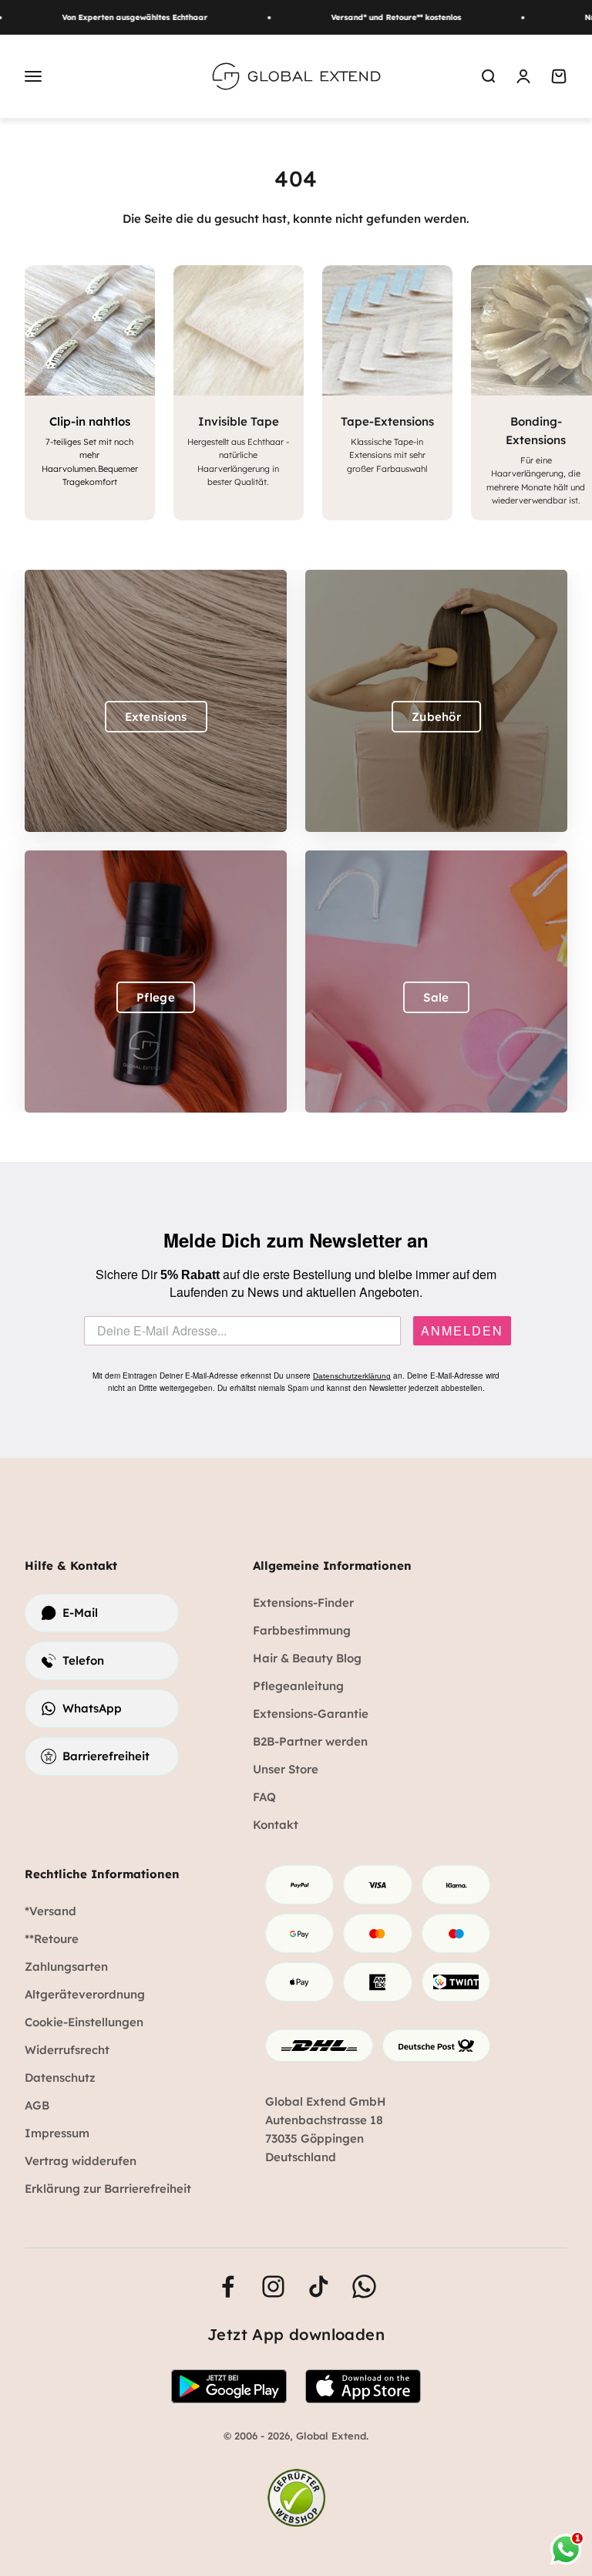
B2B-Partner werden (310, 1741)
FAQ (264, 1797)
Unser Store (286, 1769)
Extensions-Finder (303, 1603)
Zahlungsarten (66, 1967)
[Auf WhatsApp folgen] (364, 2286)
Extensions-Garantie (311, 1714)
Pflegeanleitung (298, 1686)
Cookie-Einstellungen (84, 2022)
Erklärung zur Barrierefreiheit (108, 2189)
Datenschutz (60, 2078)
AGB (37, 2105)
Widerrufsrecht (67, 2050)
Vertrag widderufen (81, 2161)
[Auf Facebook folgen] (228, 2286)
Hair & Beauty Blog (307, 1658)
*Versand (50, 1911)
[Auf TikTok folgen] (319, 2286)
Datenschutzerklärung (352, 1376)
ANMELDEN (462, 1331)
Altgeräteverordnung (85, 1994)
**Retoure (52, 1939)
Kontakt (276, 1825)
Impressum (57, 2133)
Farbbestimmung (302, 1630)
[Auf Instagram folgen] (273, 2286)
